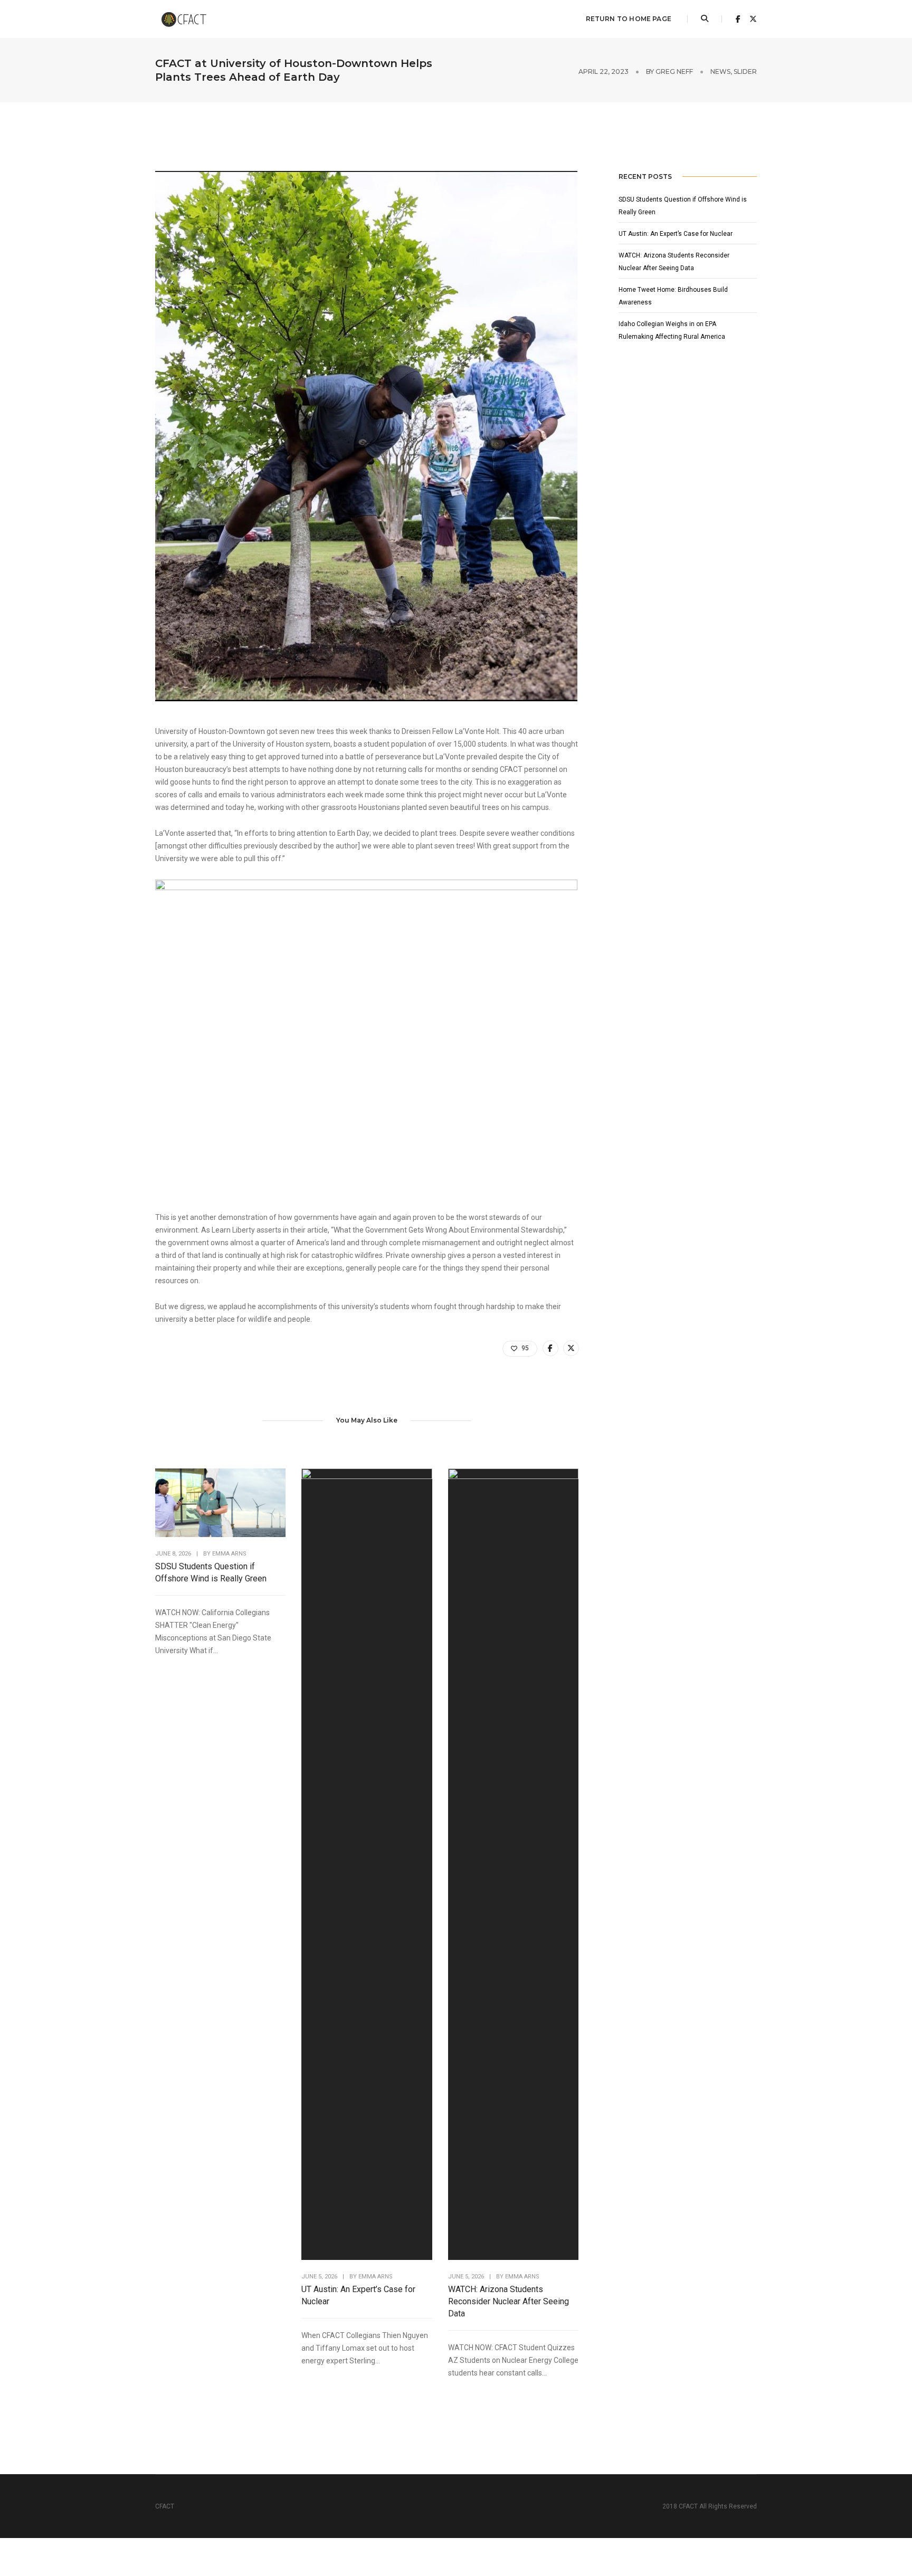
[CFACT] (188, 18)
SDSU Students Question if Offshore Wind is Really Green (211, 1572)
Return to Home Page (629, 19)
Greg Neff (674, 71)
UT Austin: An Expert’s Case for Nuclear (358, 2295)
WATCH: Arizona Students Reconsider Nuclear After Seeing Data (509, 2301)
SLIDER (745, 71)
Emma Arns (229, 1554)
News (720, 71)
